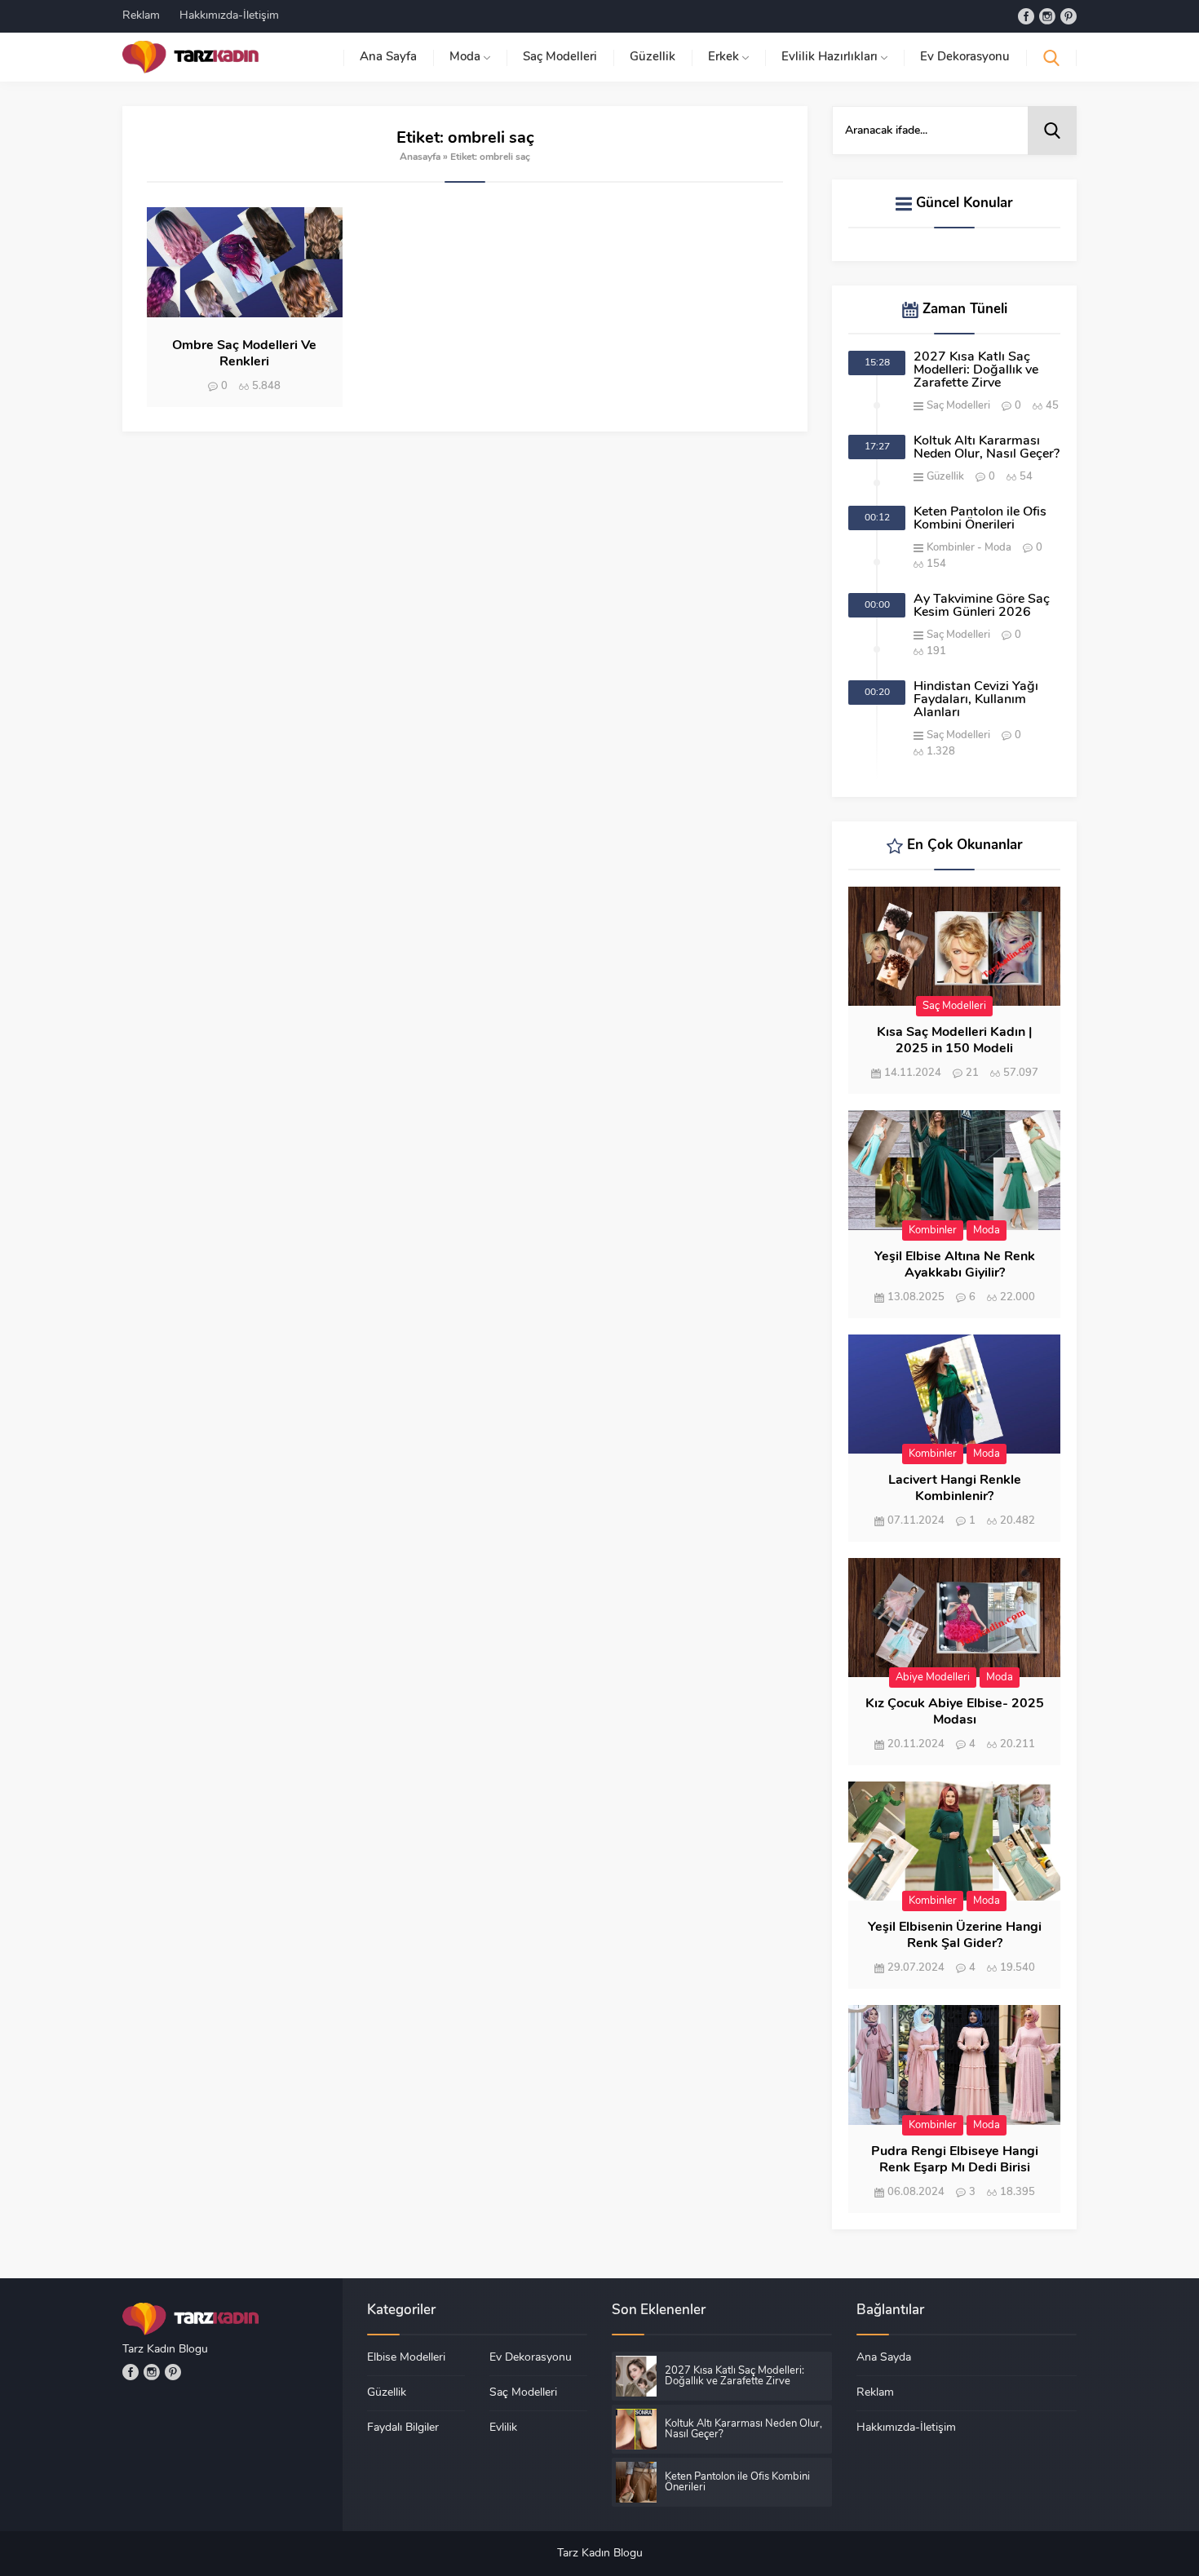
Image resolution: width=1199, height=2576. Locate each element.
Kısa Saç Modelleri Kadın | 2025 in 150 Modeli (954, 1041)
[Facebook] (1026, 16)
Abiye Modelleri (933, 1677)
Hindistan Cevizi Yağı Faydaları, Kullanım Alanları (976, 700)
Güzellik (945, 477)
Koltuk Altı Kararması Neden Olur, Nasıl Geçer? (987, 448)
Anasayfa (420, 157)
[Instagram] (1047, 16)
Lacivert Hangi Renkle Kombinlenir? (955, 1489)
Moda (998, 548)
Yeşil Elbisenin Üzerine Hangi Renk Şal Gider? (955, 1936)
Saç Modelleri (958, 406)
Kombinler (951, 548)
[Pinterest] (1068, 16)
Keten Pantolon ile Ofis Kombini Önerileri (980, 519)
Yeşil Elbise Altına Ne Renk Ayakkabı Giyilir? (955, 1265)
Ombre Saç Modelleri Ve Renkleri (244, 354)
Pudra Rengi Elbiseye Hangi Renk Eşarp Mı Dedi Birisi (955, 2160)
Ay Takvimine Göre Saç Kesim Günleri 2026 (982, 606)
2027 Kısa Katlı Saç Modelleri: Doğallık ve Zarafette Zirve (976, 370)
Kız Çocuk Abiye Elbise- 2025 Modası (955, 1712)
